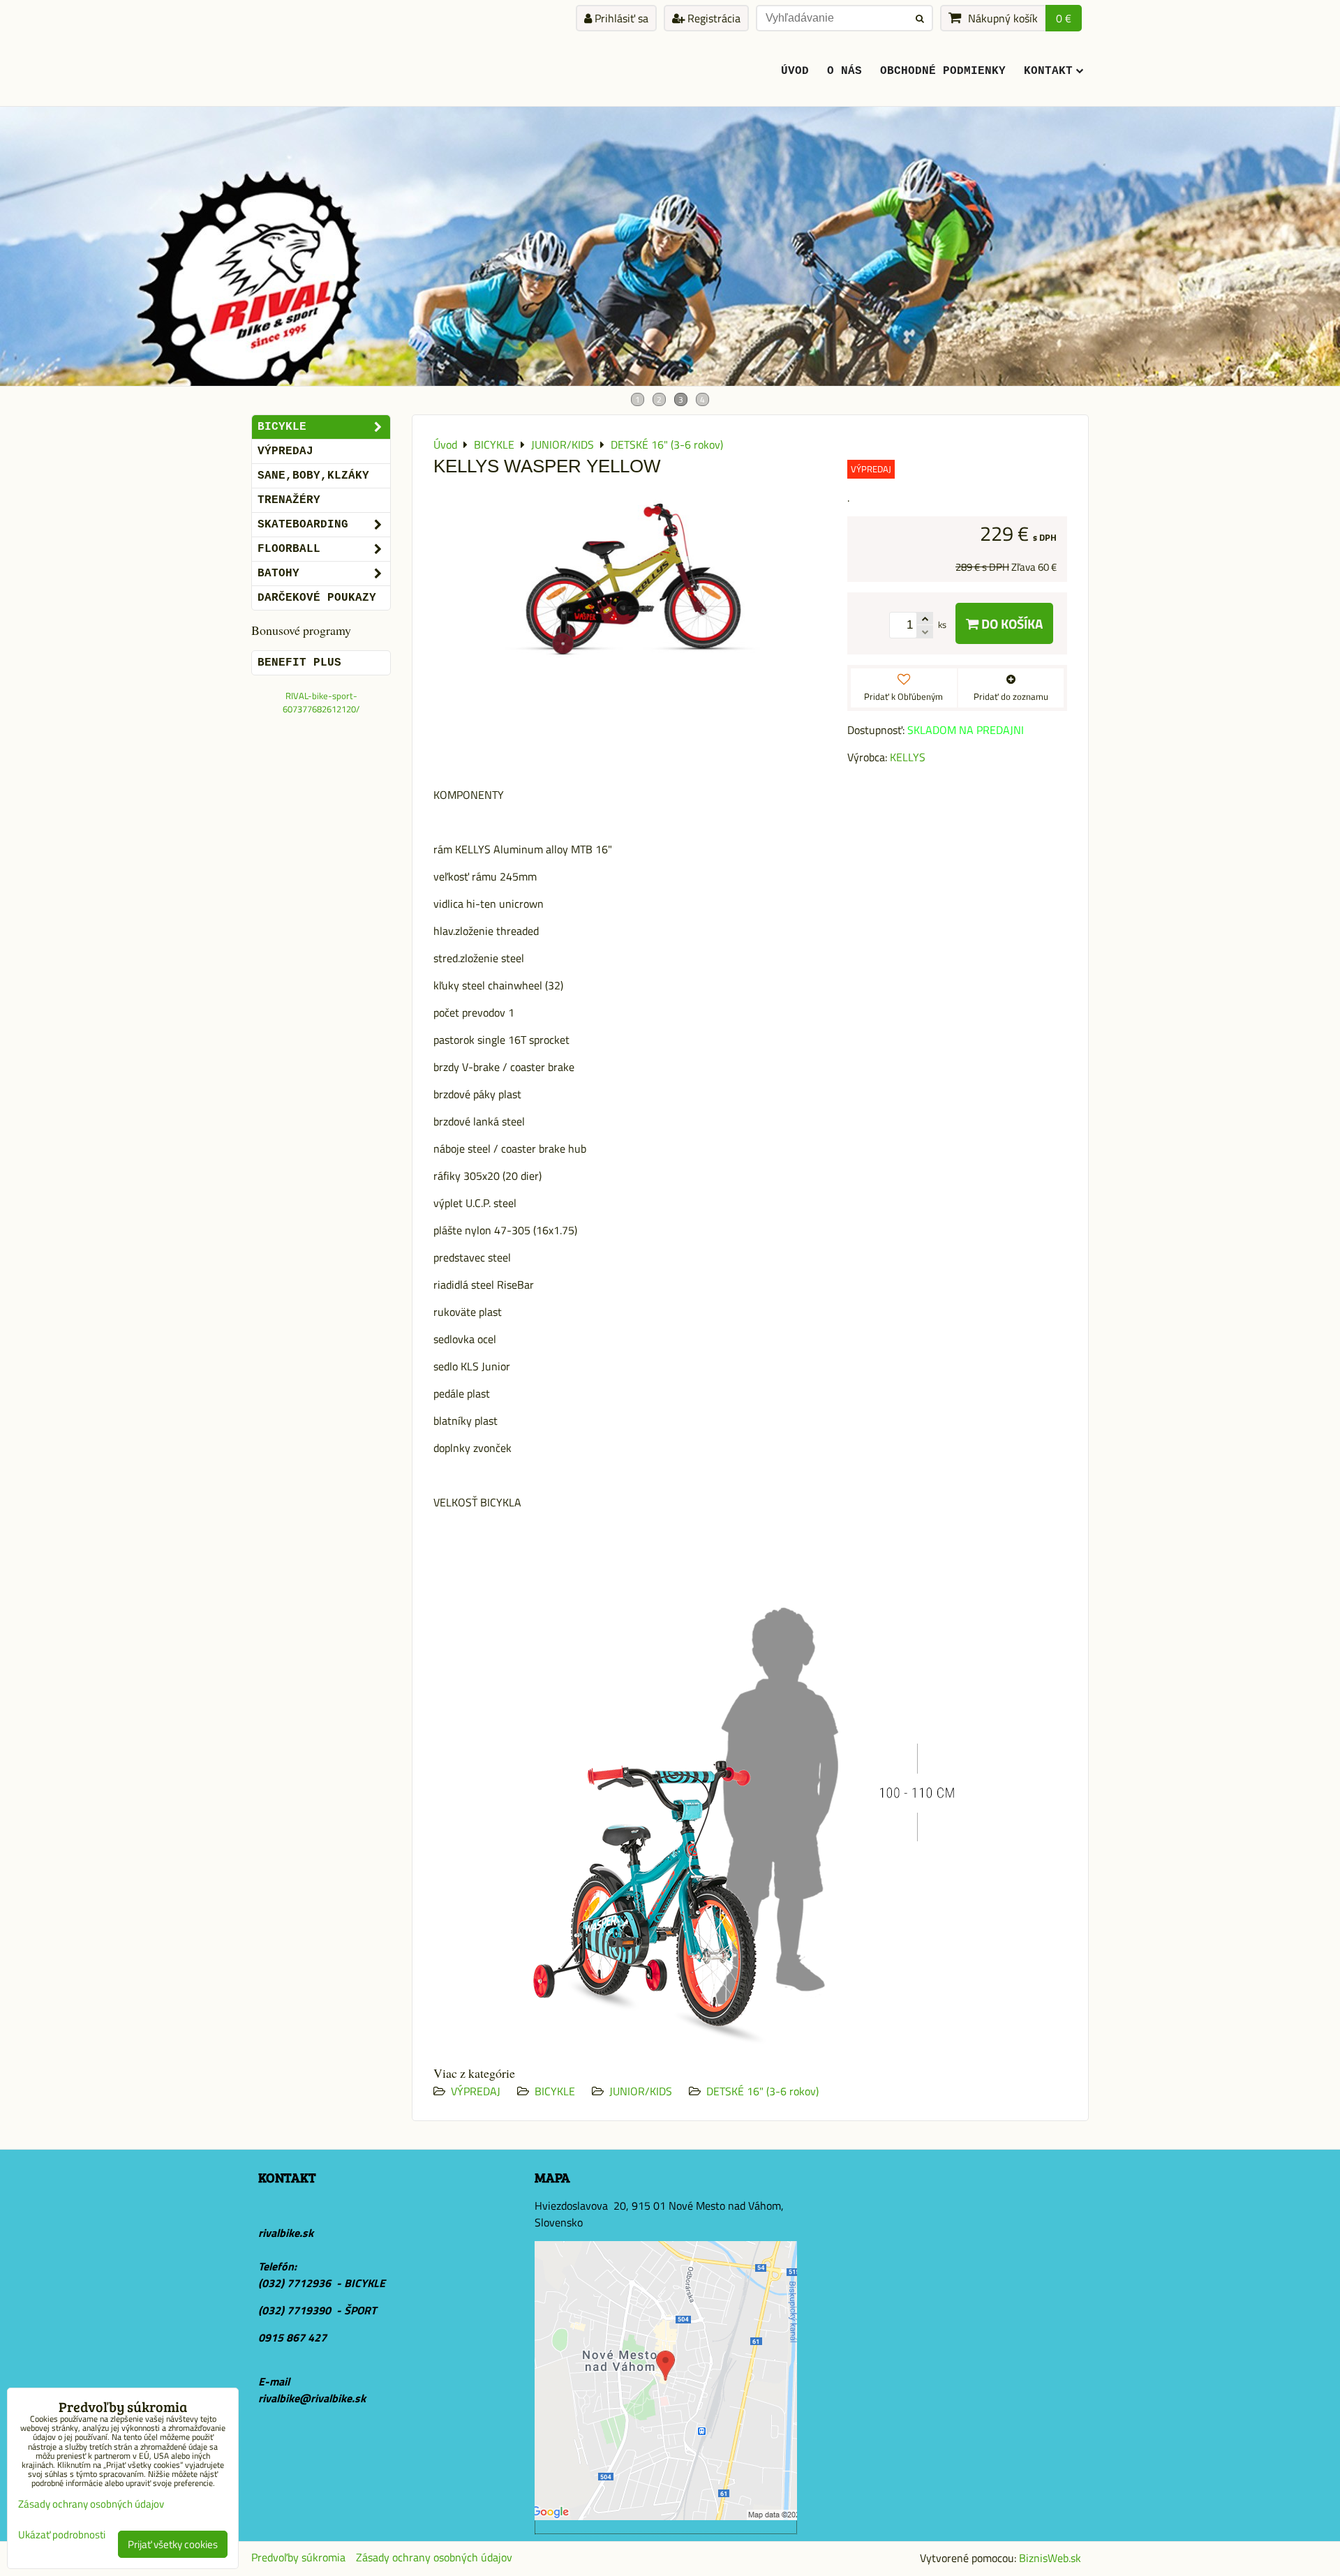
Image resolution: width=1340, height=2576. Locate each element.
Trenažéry (289, 500)
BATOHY (278, 574)
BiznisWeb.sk (1050, 2558)
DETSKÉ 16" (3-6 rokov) (762, 2091)
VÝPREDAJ (476, 2091)
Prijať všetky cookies (173, 2544)
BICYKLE (555, 2091)
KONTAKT (1048, 71)
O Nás (844, 71)
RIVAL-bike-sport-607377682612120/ (321, 702)
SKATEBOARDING (303, 525)
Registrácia (713, 18)
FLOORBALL (289, 549)
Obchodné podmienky (943, 71)
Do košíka (1011, 623)
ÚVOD (795, 71)
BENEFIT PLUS (299, 663)
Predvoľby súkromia (298, 2557)
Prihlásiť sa (620, 18)
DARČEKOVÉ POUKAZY (317, 598)
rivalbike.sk (286, 2233)
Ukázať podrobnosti (62, 2535)
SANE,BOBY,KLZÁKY (313, 476)
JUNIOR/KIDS (641, 2091)
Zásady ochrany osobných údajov (434, 2557)
